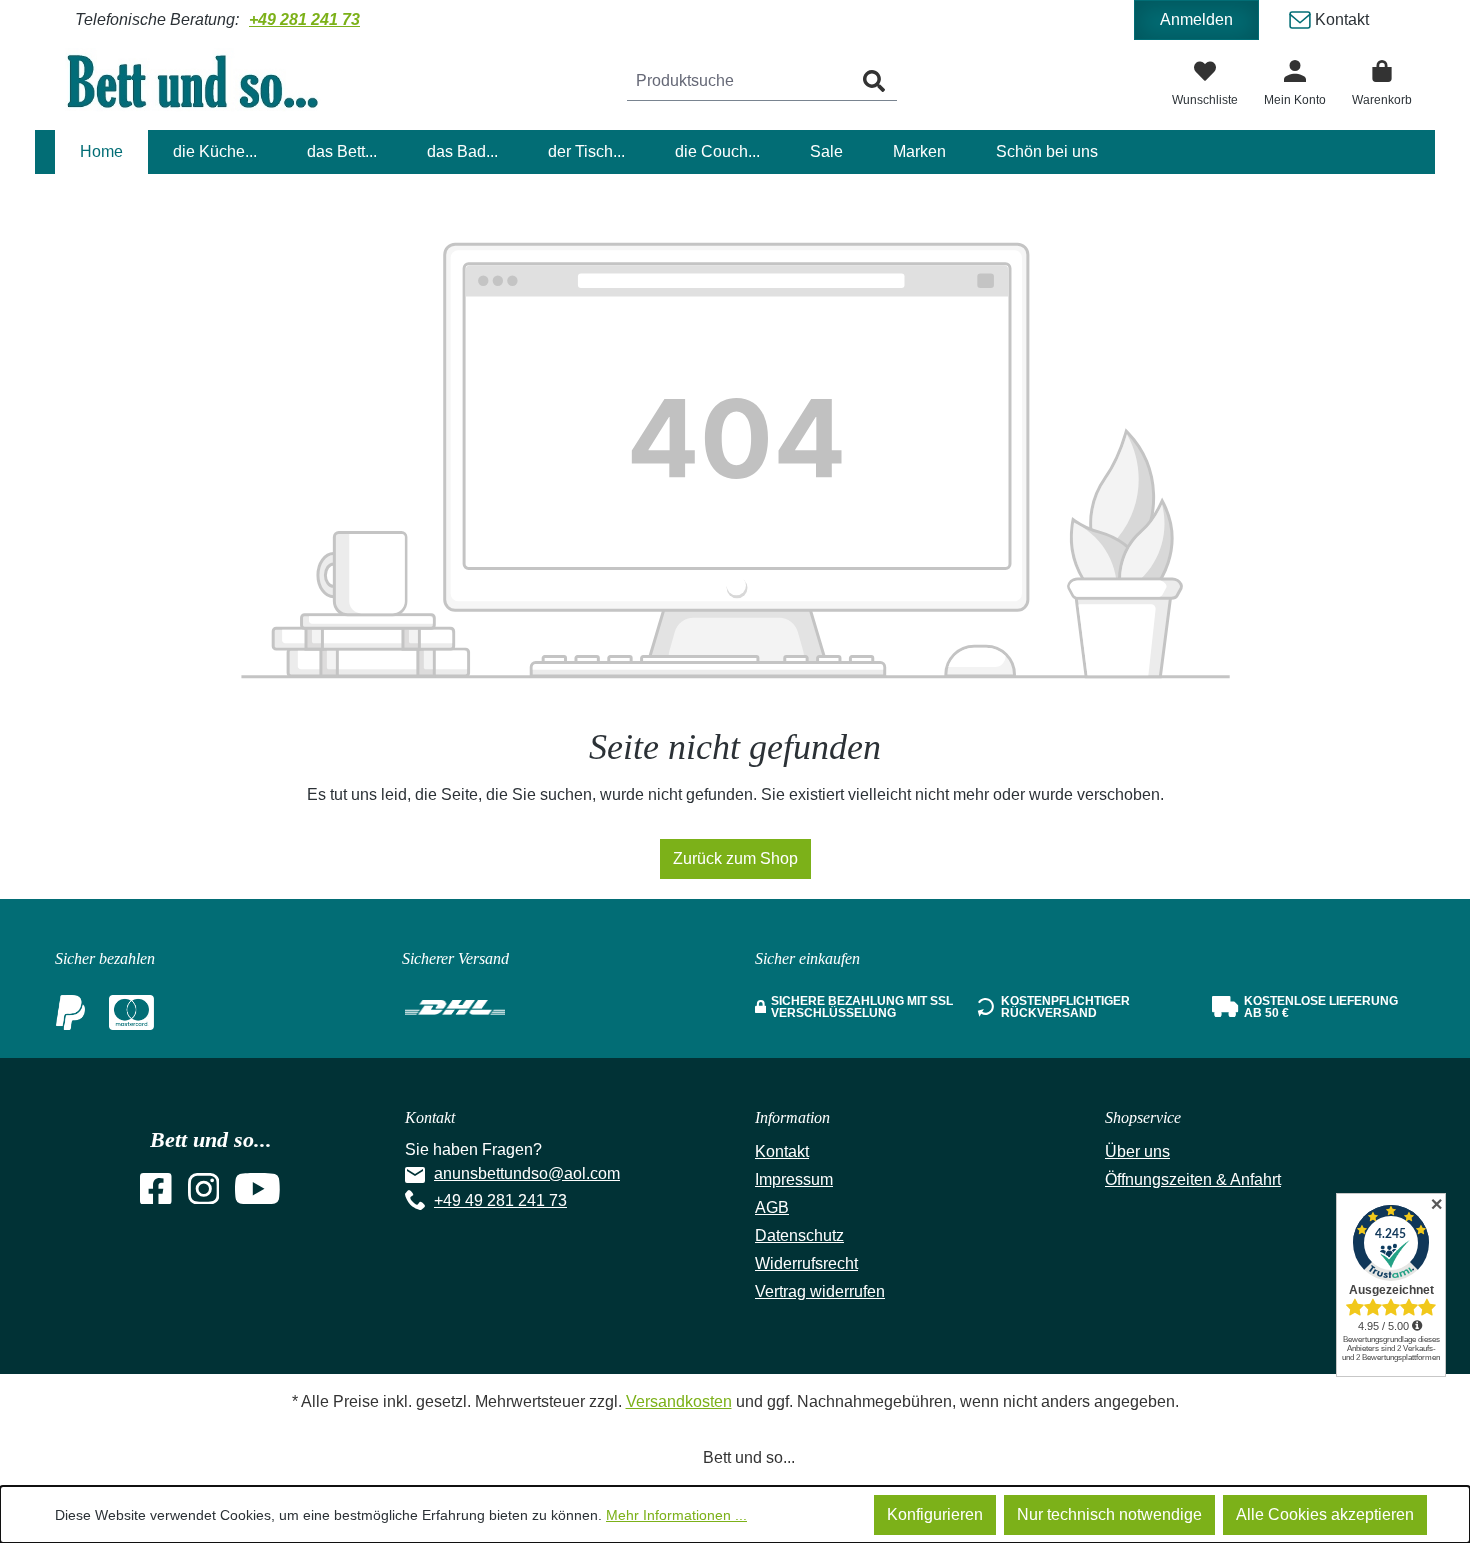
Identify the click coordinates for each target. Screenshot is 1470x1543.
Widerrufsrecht (806, 1263)
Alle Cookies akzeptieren (1325, 1514)
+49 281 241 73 (304, 19)
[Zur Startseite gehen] (205, 81)
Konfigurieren (935, 1514)
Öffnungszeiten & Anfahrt (1193, 1179)
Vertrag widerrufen (820, 1291)
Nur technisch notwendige (1109, 1514)
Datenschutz (799, 1235)
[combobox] (739, 81)
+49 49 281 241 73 (500, 1200)
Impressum (794, 1179)
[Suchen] (874, 81)
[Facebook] (156, 1194)
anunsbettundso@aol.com (527, 1173)
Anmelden (1196, 19)
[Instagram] (204, 1194)
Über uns (1137, 1151)
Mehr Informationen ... (676, 1515)
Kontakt (1340, 19)
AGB (772, 1207)
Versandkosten (679, 1401)
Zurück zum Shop (735, 858)
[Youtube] (257, 1194)
